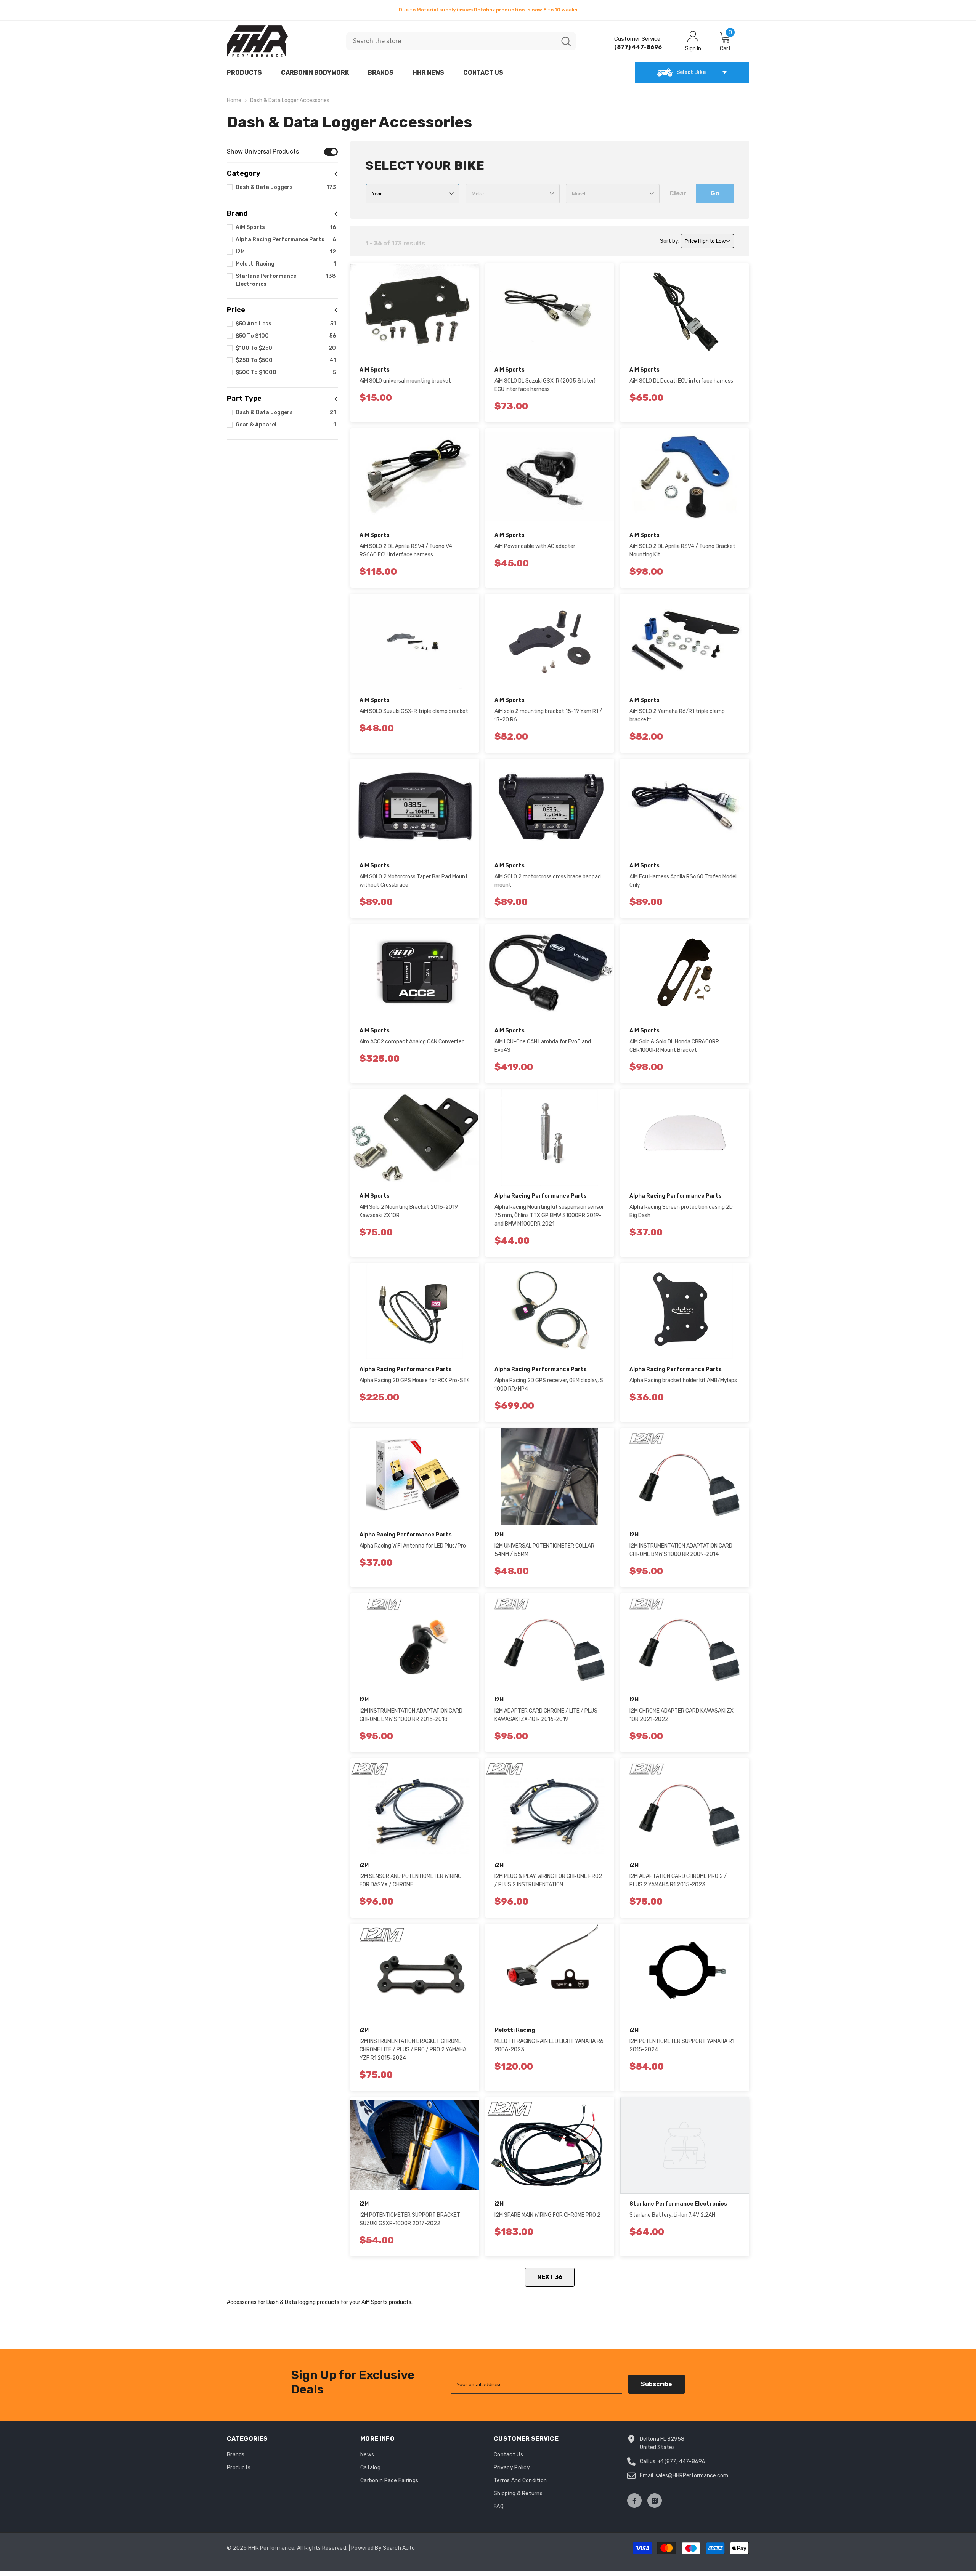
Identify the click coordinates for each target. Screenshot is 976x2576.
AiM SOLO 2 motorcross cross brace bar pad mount (548, 881)
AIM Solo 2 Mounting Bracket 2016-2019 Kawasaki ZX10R (409, 1211)
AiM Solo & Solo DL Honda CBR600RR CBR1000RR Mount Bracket (674, 1046)
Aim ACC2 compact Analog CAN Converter (412, 1042)
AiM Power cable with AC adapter (535, 546)
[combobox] (451, 41)
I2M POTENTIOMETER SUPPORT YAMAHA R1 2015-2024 (682, 2045)
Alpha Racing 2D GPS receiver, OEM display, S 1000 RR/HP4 (549, 1385)
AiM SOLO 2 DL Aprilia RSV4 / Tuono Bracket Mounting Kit (682, 550)
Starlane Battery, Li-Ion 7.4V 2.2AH (672, 2215)
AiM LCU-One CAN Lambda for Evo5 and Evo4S (543, 1046)
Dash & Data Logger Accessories (290, 100)
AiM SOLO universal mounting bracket (405, 381)
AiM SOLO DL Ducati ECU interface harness (681, 381)
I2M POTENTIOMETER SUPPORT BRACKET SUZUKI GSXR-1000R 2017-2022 (410, 2219)
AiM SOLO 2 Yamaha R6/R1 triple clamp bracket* (677, 715)
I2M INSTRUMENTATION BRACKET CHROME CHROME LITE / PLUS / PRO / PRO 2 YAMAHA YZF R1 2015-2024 (413, 2050)
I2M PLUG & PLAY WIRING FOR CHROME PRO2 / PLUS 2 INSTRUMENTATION (548, 1880)
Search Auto (399, 2548)
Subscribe (657, 2384)
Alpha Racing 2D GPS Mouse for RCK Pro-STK (415, 1380)
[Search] (461, 41)
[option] (488, 10)
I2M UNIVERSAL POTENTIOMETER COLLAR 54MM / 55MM (544, 1550)
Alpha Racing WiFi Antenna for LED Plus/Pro (413, 1546)
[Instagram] (655, 2501)
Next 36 (550, 2277)
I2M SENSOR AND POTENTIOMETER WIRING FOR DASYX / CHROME (411, 1880)
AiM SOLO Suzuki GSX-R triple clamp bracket (414, 711)
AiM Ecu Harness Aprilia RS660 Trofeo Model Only (683, 881)
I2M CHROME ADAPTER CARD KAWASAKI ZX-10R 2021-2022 (683, 1715)
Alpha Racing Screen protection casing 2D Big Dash (681, 1211)
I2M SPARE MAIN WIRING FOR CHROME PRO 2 (547, 2215)
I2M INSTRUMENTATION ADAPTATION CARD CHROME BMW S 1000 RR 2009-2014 (681, 1550)
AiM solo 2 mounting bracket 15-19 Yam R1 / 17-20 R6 (548, 715)
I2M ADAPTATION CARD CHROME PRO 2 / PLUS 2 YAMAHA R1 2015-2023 (678, 1880)
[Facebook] (634, 2501)
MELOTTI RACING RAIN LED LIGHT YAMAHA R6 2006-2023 (549, 2045)
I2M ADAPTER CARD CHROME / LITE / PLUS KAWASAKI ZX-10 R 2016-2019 (546, 1715)
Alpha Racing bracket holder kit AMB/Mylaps (683, 1380)
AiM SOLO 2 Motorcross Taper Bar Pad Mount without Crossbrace (414, 881)
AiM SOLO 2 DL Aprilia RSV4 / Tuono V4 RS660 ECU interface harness (406, 550)
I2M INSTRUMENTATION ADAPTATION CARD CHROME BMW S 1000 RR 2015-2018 (411, 1715)
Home (234, 100)
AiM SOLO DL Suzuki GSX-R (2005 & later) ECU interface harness (545, 385)
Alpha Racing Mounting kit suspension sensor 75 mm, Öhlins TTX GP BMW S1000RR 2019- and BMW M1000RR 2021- (549, 1215)
